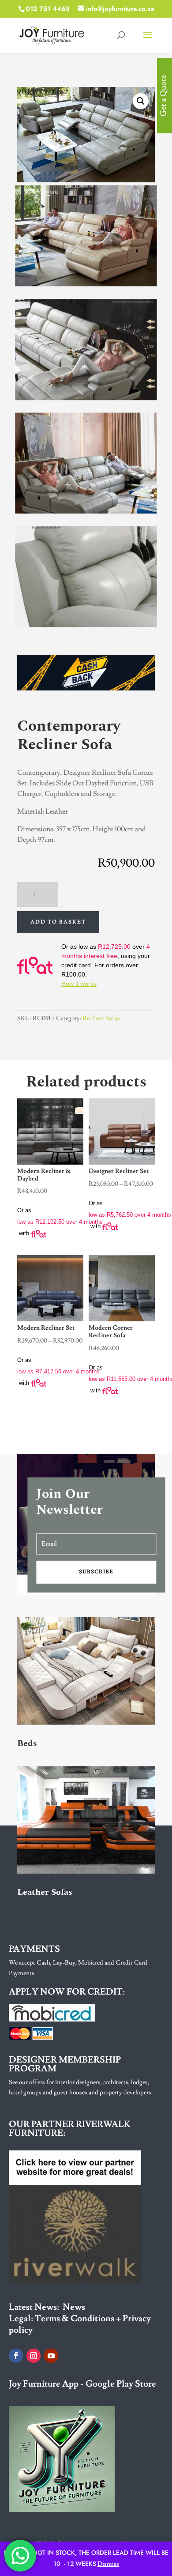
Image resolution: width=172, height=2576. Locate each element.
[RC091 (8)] (86, 624)
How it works (79, 984)
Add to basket (58, 922)
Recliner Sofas (101, 1018)
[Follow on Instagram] (34, 2356)
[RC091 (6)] (86, 510)
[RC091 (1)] (86, 283)
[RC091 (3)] (86, 396)
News (74, 2307)
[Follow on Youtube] (51, 2356)
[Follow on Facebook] (16, 2356)
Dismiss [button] (108, 2564)
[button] (141, 101)
